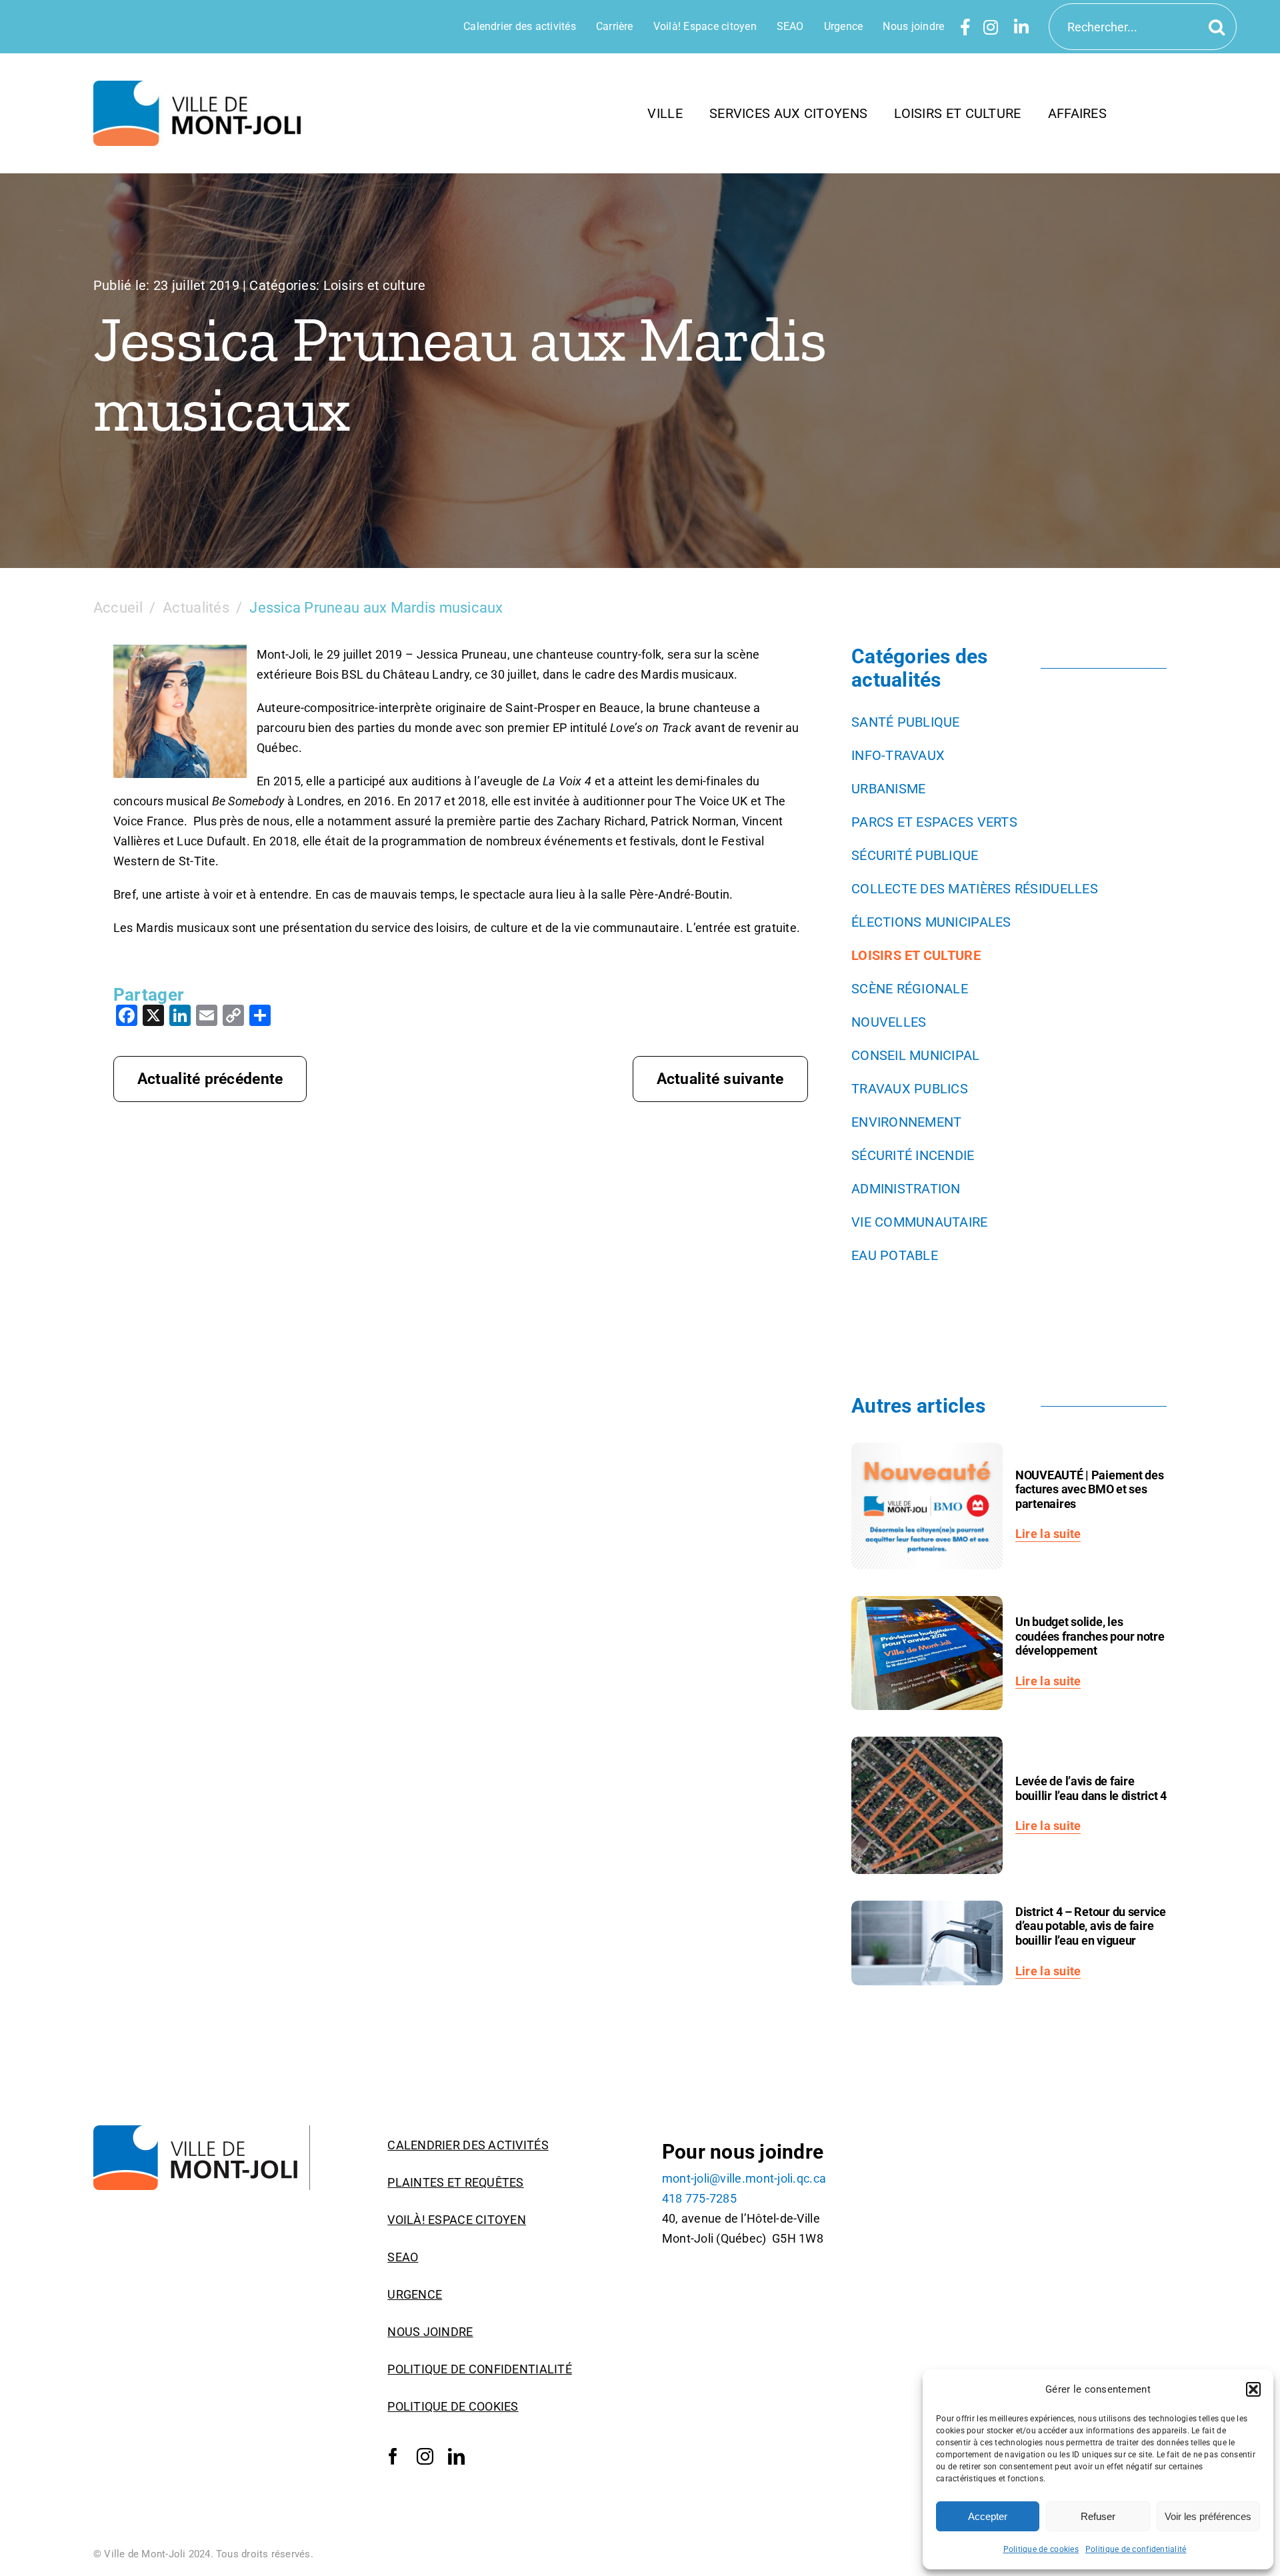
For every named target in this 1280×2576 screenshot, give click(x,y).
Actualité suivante (720, 1079)
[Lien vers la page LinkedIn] (1021, 27)
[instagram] (425, 2457)
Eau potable (895, 1255)
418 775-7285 (699, 2198)
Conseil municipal (916, 1055)
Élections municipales (931, 922)
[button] (1253, 2389)
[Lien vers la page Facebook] (965, 27)
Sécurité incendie (913, 1155)
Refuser (1098, 2516)
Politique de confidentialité (1136, 2549)
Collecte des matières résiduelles (975, 889)
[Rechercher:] (1143, 26)
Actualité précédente (210, 1079)
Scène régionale (910, 989)
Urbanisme (888, 789)
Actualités (196, 608)
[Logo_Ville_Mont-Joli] (202, 2131)
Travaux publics (910, 1089)
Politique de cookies (1041, 2549)
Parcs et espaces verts (934, 822)
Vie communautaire (920, 1222)
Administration (906, 1189)
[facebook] (393, 2457)
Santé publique (906, 722)
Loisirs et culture (375, 285)
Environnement (907, 1122)
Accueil (118, 608)
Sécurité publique (915, 855)
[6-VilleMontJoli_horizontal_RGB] (202, 86)
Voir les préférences (1208, 2516)
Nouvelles (889, 1022)
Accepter (988, 2516)
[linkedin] (456, 2457)
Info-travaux (898, 755)
